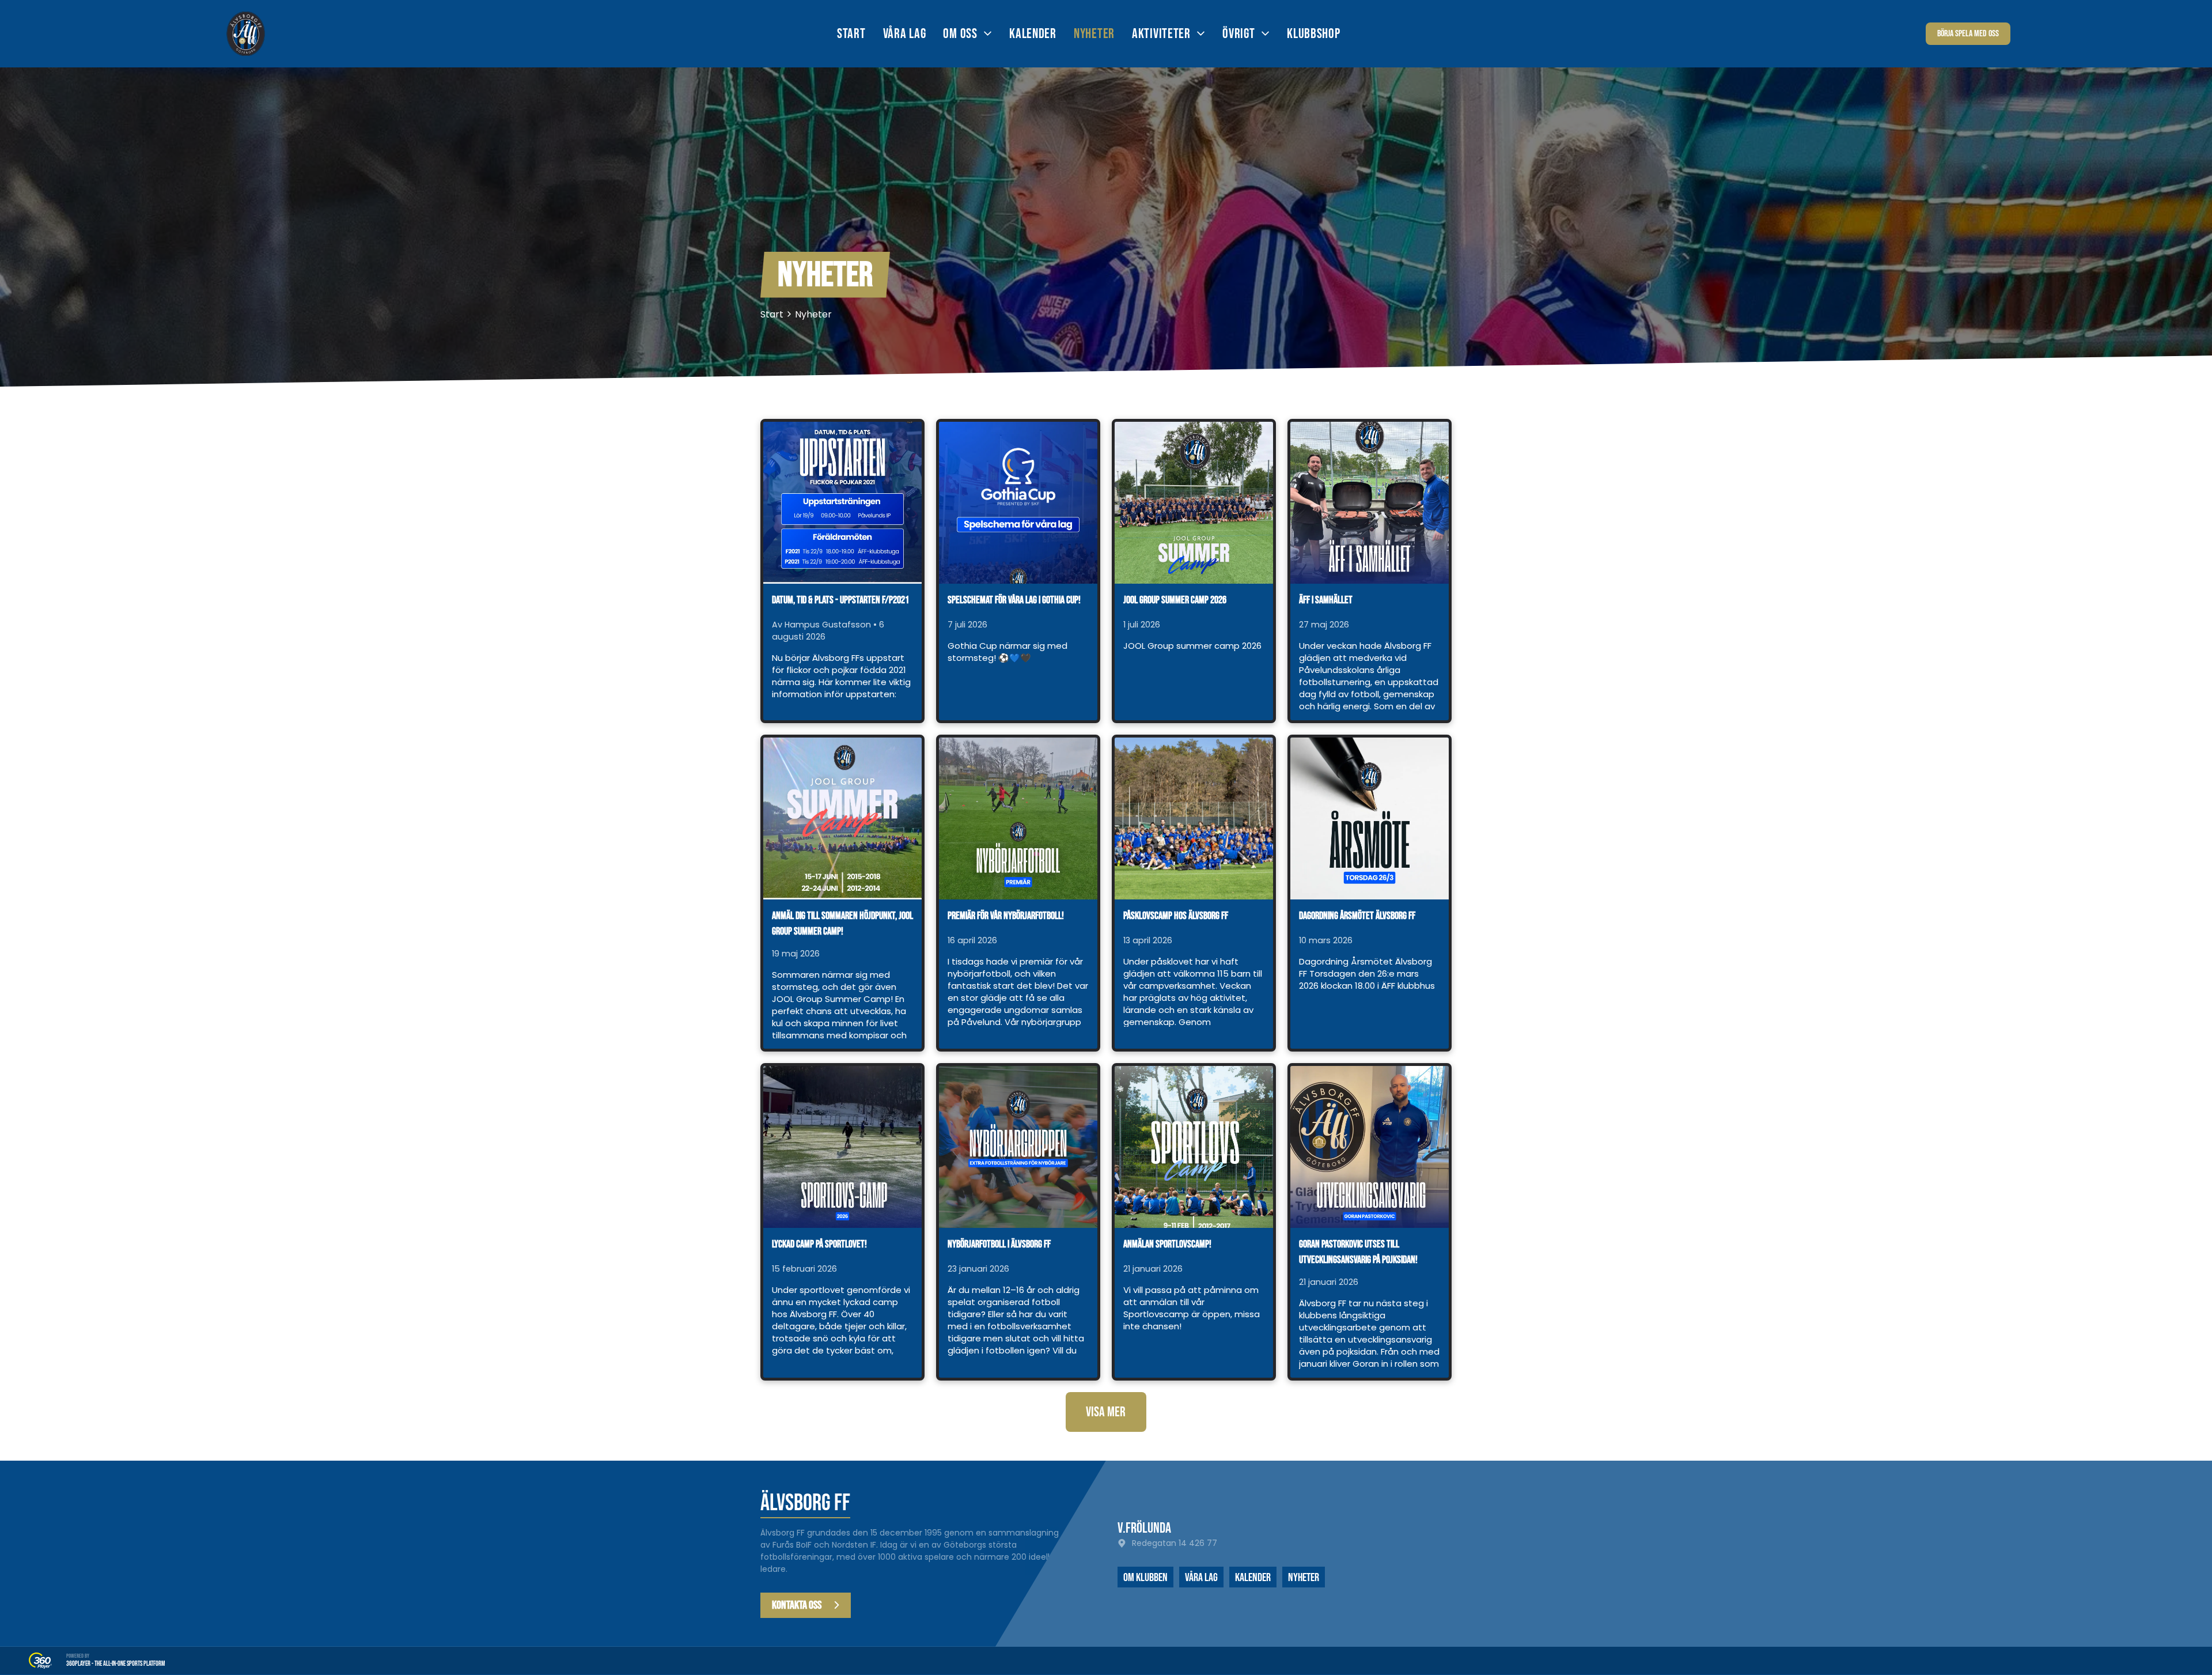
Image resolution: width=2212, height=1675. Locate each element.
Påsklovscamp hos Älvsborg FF (1176, 916)
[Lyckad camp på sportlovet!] (842, 1147)
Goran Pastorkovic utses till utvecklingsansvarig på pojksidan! (1358, 1252)
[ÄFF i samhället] (1370, 503)
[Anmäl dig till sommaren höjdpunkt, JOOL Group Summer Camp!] (842, 818)
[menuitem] (860, 34)
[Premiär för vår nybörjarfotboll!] (1018, 818)
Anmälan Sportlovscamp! (1167, 1244)
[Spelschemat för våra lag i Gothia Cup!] (1018, 503)
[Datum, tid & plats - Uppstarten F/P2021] (842, 503)
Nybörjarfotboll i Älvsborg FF (999, 1244)
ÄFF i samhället (1326, 600)
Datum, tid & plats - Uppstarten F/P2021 (840, 600)
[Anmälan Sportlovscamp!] (1194, 1147)
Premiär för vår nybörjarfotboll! (1006, 916)
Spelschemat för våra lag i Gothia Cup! (1014, 600)
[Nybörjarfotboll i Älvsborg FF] (1018, 1147)
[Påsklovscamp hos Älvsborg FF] (1194, 818)
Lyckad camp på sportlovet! (819, 1244)
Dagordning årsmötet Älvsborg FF (1357, 916)
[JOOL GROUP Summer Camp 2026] (1194, 503)
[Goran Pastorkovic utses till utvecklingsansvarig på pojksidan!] (1370, 1147)
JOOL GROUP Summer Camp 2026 (1175, 600)
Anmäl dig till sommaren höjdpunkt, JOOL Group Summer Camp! (842, 924)
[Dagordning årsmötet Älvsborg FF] (1370, 818)
